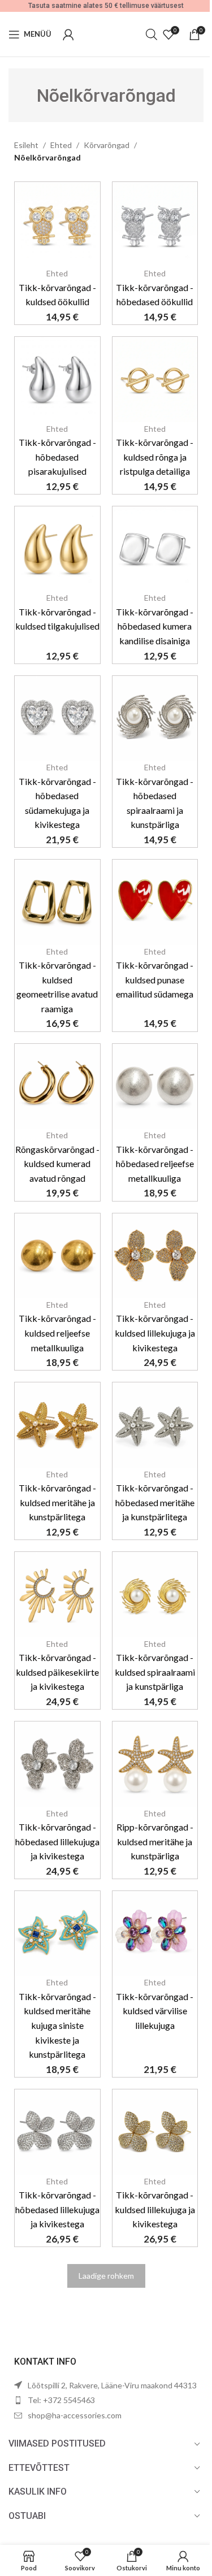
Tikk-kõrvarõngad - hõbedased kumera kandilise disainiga (155, 626)
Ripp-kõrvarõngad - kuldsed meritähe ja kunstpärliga (155, 1841)
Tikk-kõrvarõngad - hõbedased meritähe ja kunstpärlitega (155, 1502)
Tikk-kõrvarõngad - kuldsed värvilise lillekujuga (155, 2011)
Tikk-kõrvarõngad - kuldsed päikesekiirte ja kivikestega (57, 1672)
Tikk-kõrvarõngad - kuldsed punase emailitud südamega (155, 979)
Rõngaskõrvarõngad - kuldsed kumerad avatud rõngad (57, 1164)
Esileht (26, 145)
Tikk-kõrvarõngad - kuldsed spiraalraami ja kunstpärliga (155, 1672)
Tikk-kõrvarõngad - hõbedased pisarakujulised (57, 457)
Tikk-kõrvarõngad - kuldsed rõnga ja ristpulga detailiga (155, 457)
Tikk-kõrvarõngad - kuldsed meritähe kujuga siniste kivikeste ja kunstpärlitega (57, 2025)
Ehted (61, 145)
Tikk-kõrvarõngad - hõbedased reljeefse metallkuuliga (155, 1164)
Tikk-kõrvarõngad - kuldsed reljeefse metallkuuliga (57, 1333)
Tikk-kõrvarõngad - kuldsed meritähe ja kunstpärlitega (57, 1502)
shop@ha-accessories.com (75, 2415)
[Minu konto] (68, 34)
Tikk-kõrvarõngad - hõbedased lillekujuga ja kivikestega (57, 1841)
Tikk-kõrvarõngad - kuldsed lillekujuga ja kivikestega (155, 1333)
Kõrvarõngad (107, 145)
